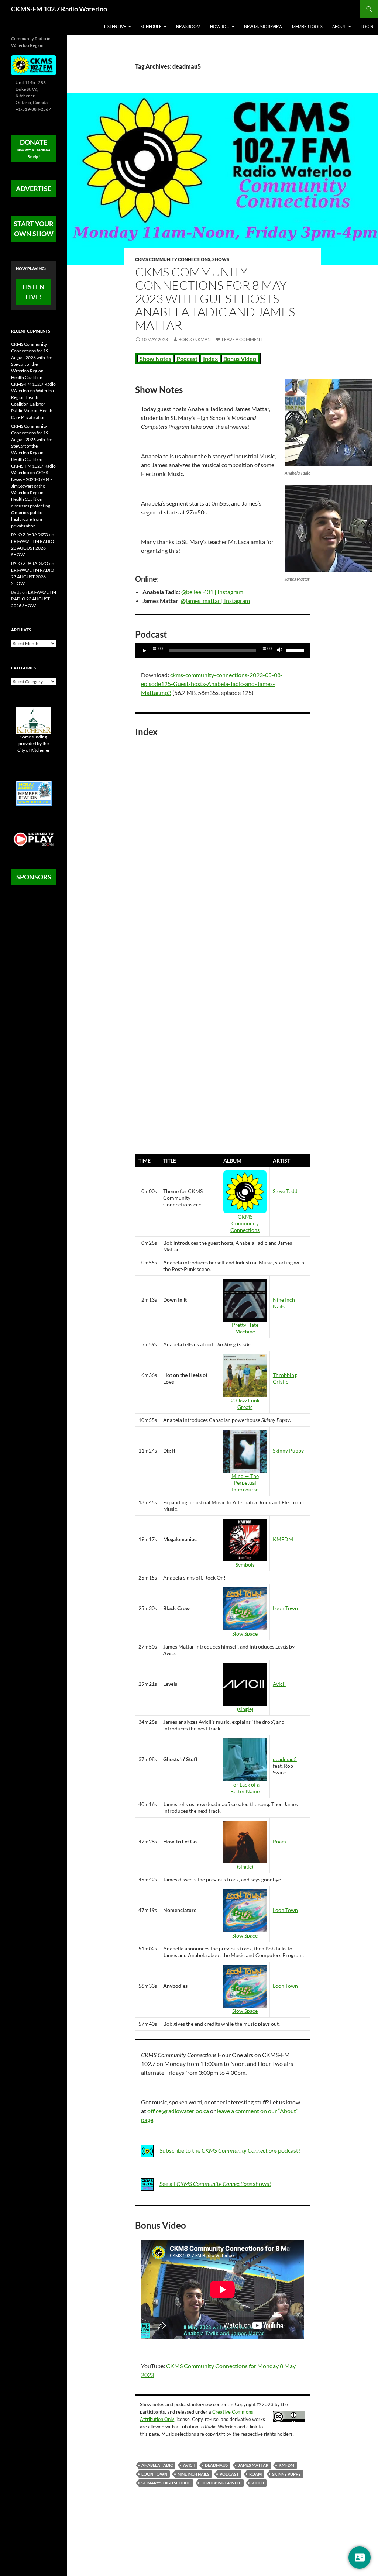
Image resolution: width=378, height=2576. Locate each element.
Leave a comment (242, 339)
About (339, 26)
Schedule (151, 26)
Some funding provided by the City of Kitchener (34, 743)
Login (367, 26)
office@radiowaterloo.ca (178, 2111)
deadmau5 (285, 1759)
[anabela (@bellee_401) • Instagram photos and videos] (328, 423)
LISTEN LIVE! (34, 292)
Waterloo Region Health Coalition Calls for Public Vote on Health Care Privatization (32, 404)
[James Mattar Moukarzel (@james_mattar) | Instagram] (328, 529)
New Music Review (263, 26)
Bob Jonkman (195, 339)
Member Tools (307, 26)
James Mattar (253, 2465)
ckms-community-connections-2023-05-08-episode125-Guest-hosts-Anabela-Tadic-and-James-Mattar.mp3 (212, 684)
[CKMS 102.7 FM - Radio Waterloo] (34, 65)
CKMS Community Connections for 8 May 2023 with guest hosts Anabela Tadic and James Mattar (215, 298)
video (258, 2483)
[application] (223, 651)
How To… (220, 26)
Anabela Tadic (157, 2465)
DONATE (34, 148)
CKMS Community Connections (173, 259)
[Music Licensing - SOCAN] (34, 839)
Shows (221, 259)
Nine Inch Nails (284, 1303)
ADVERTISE (34, 189)
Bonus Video (240, 359)
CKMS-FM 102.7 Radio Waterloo (59, 9)
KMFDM (283, 1539)
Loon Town (285, 1608)
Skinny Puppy (288, 1451)
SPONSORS (34, 877)
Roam (279, 1841)
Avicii (279, 1684)
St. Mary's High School (166, 2483)
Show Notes (155, 359)
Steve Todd (285, 1191)
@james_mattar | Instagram (215, 601)
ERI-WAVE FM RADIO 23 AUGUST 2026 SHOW (33, 548)
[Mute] (280, 651)
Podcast (187, 359)
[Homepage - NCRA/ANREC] (34, 793)
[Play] (145, 651)
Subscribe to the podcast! (230, 2150)
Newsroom (188, 26)
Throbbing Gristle (285, 1378)
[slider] (296, 650)
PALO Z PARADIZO (30, 535)
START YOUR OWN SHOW (34, 229)
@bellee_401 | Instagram (212, 592)
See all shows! (215, 2184)
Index (211, 359)
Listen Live (115, 26)
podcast (229, 2474)
